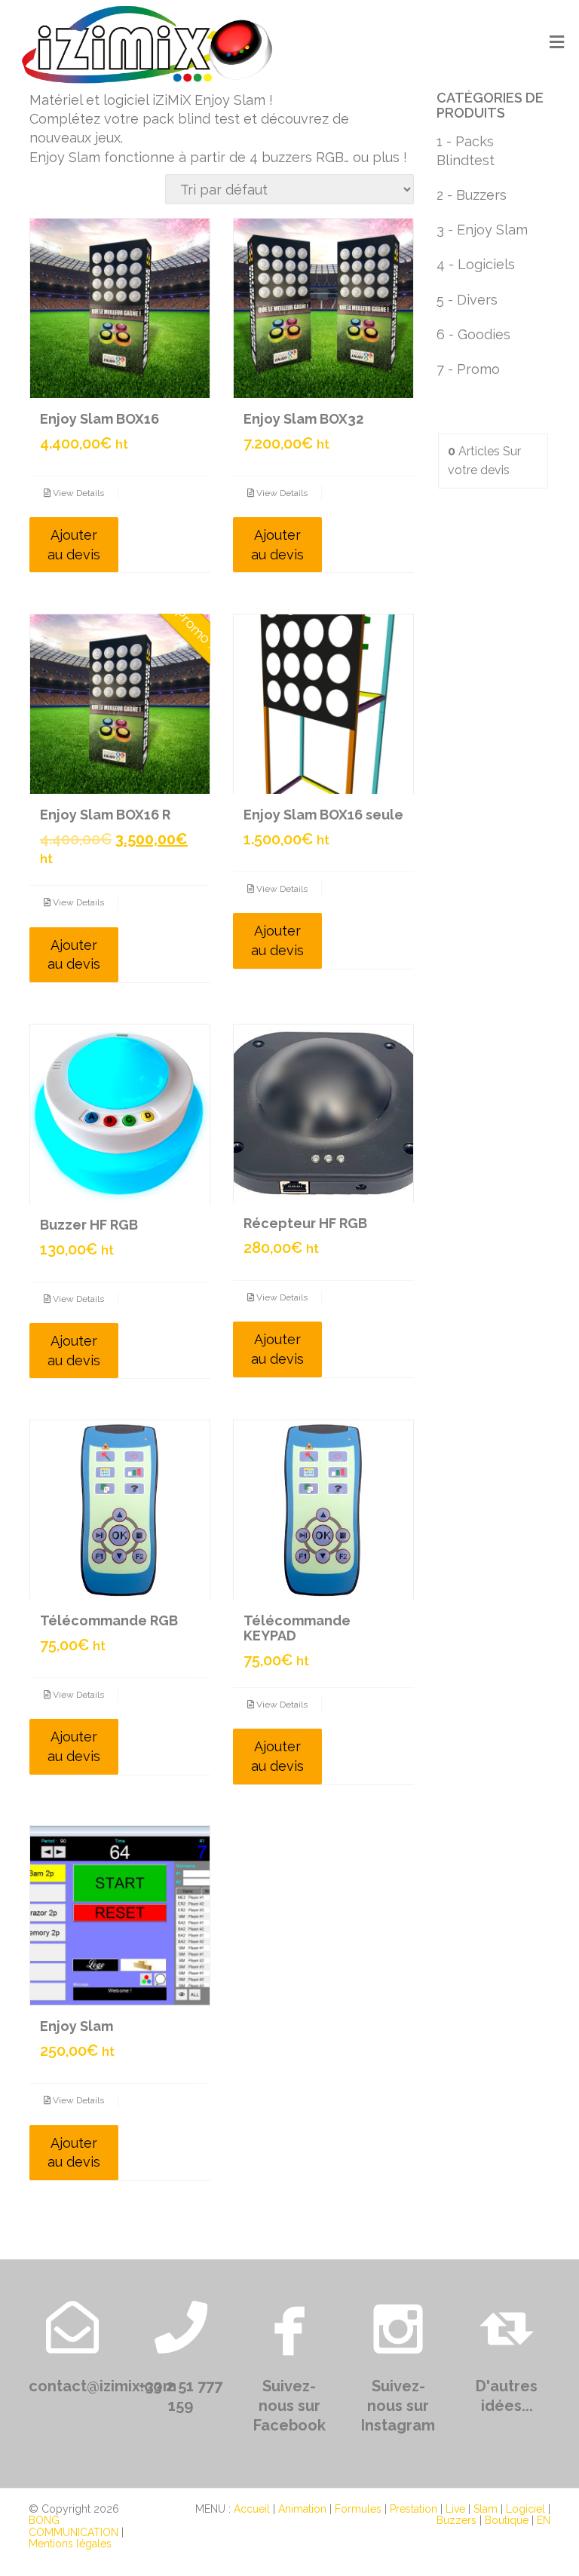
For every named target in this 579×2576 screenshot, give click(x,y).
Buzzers (456, 2520)
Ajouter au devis (74, 545)
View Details (77, 493)
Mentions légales (70, 2544)
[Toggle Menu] (557, 43)
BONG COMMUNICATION (74, 2526)
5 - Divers (467, 300)
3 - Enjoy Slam (482, 230)
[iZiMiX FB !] (289, 2327)
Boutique (507, 2520)
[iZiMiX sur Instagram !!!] (398, 2327)
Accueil (252, 2509)
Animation (302, 2509)
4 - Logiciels (476, 264)
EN (544, 2520)
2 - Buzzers (472, 195)
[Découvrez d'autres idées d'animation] (507, 2327)
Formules (358, 2509)
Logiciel (525, 2509)
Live (455, 2509)
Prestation (414, 2509)
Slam (486, 2509)
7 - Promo (468, 369)
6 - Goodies (473, 334)
